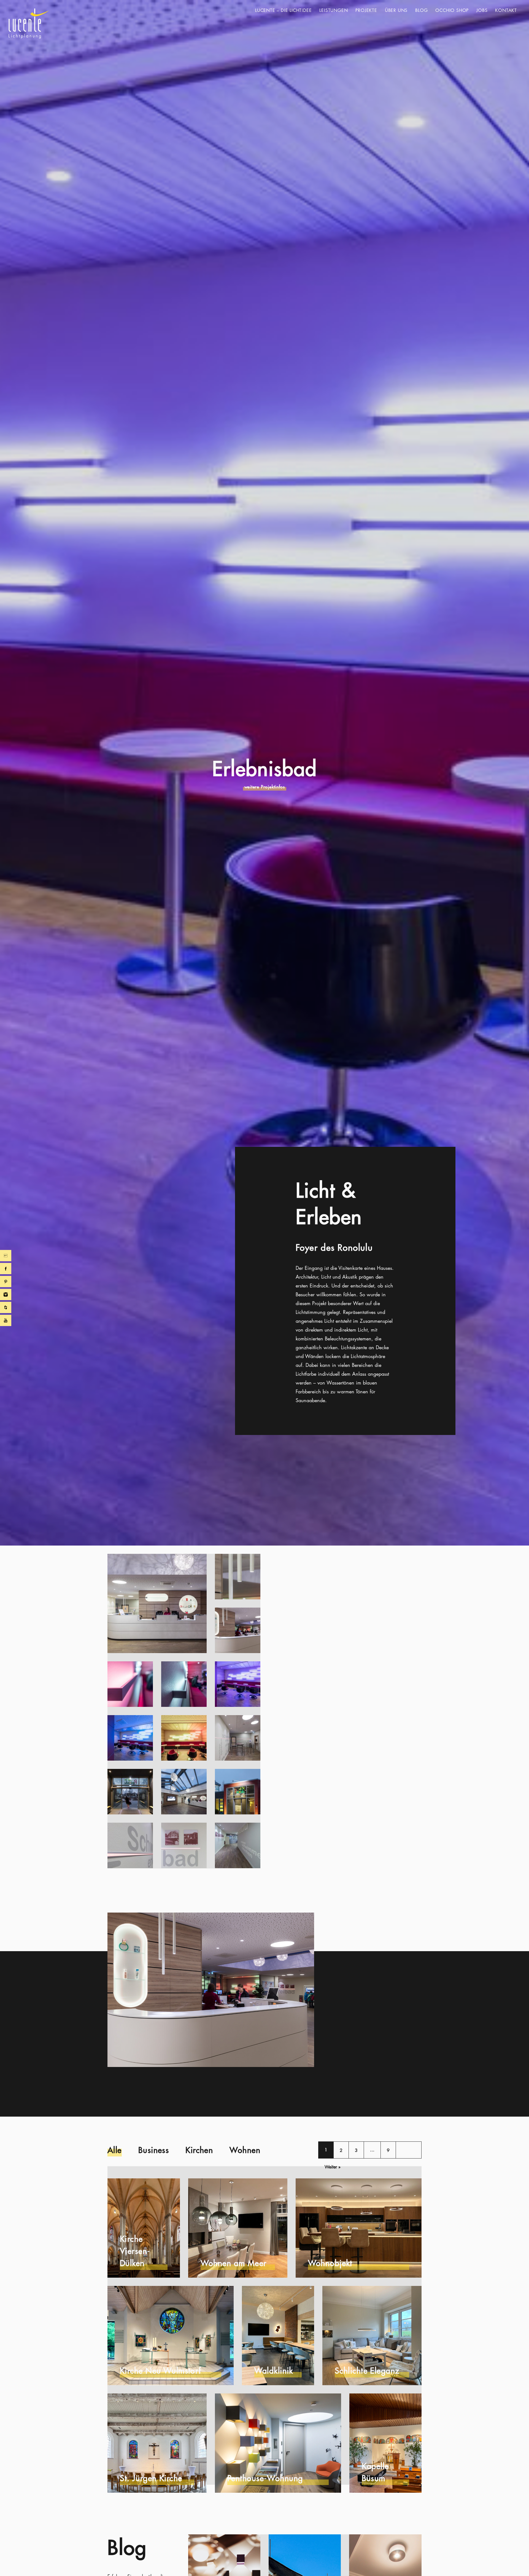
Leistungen (334, 10)
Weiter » (333, 2167)
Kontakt (506, 10)
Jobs (482, 10)
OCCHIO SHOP (452, 10)
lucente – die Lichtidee (283, 10)
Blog (421, 10)
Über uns (396, 10)
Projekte (366, 10)
